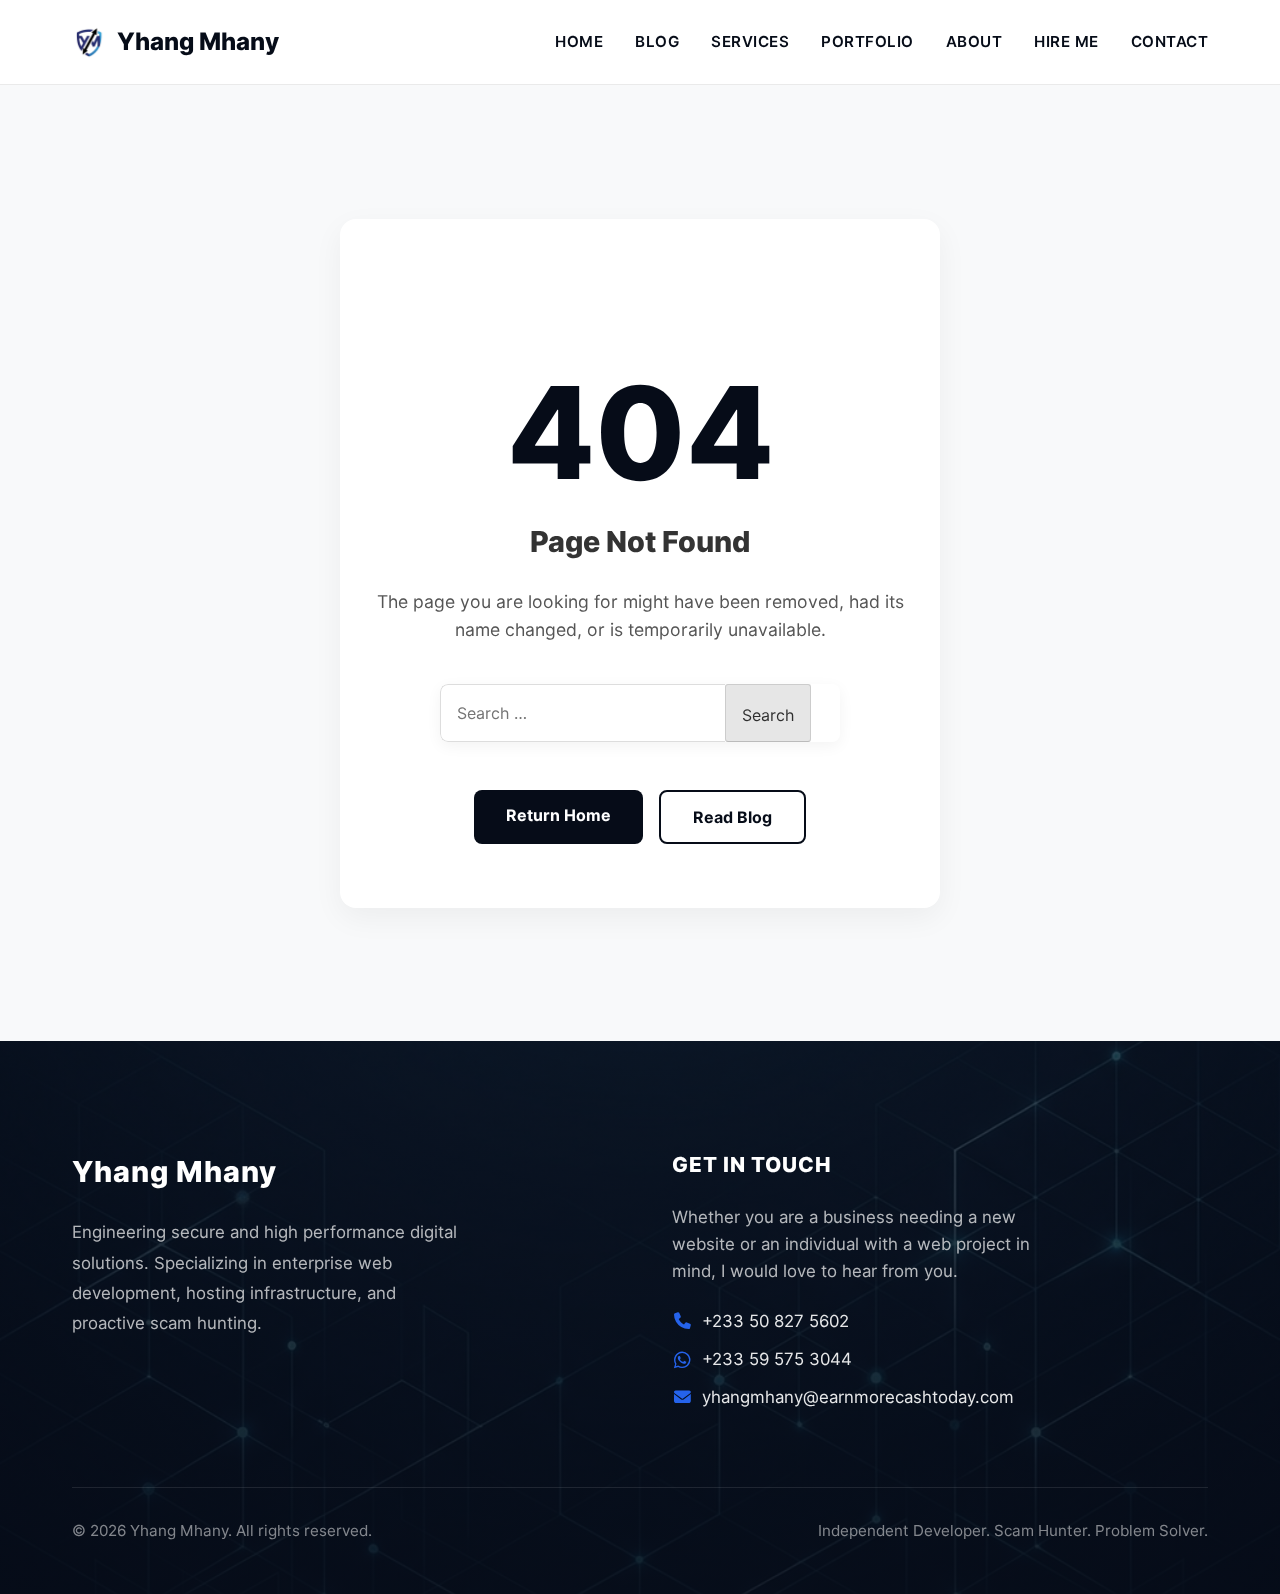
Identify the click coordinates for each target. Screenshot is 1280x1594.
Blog (657, 41)
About (974, 41)
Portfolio (867, 41)
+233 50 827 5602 (775, 1321)
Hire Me (1066, 41)
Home (579, 41)
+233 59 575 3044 (777, 1359)
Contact (1170, 41)
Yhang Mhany (182, 41)
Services (750, 41)
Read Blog (732, 817)
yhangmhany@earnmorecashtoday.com (858, 1397)
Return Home (558, 815)
